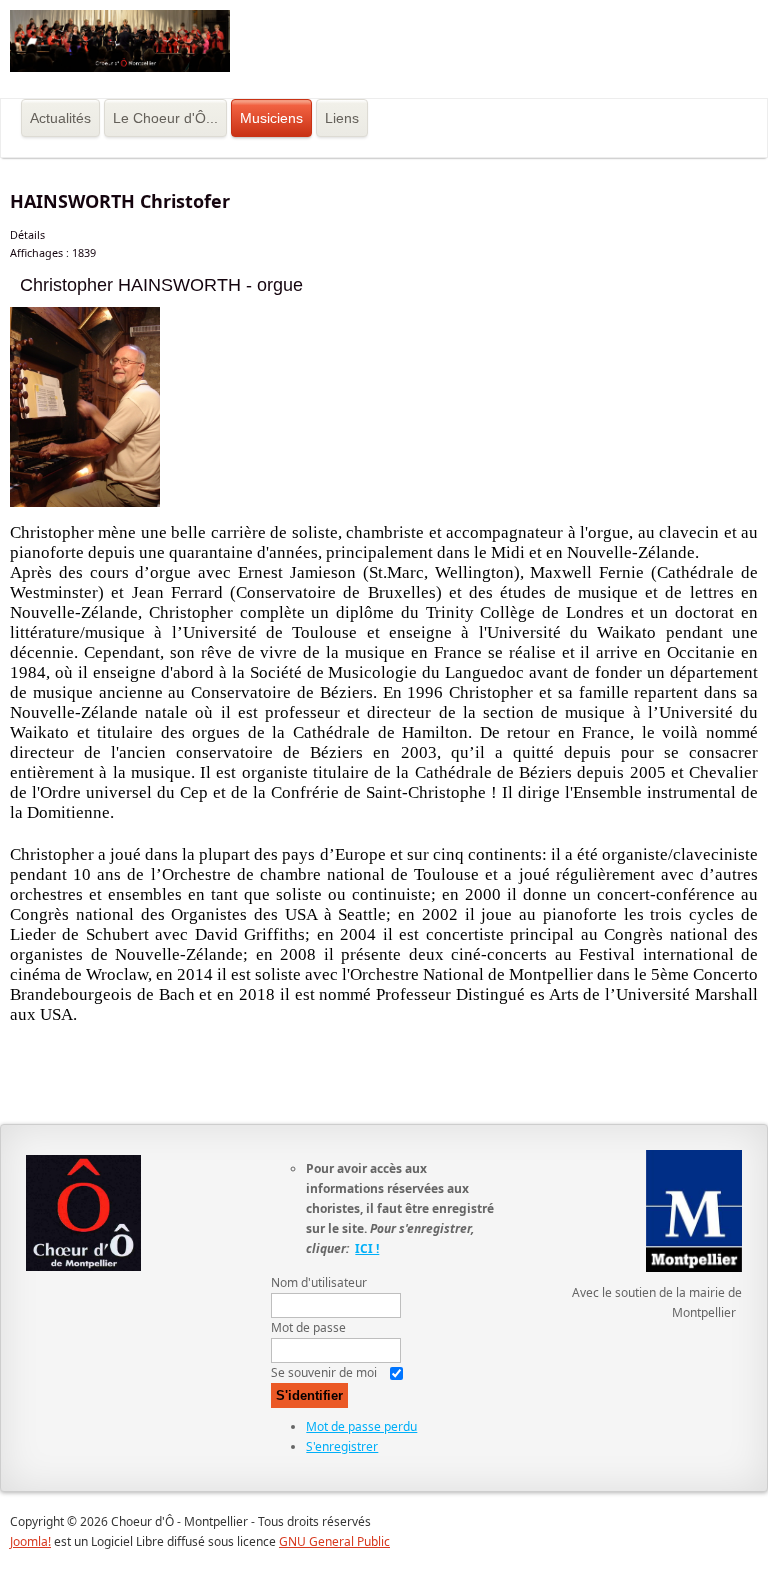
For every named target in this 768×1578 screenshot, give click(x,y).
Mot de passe (308, 1327)
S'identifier (309, 1395)
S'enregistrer (342, 1446)
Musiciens (271, 118)
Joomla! (30, 1541)
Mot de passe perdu (361, 1426)
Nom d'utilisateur (319, 1282)
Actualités (60, 118)
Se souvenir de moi (324, 1372)
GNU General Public (334, 1541)
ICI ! (367, 1248)
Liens (342, 118)
